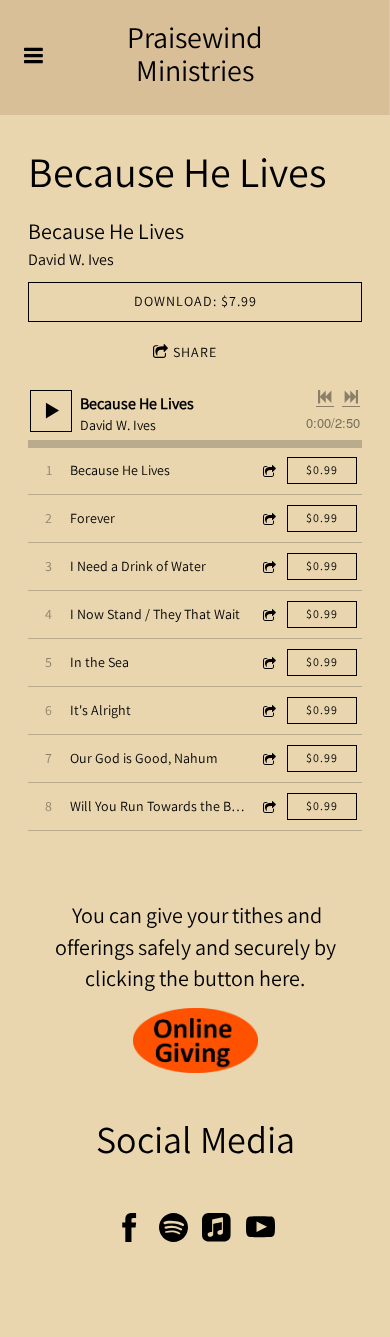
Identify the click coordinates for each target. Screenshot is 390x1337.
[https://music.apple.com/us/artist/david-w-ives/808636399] (216, 1231)
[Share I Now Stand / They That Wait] (268, 614)
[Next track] (351, 397)
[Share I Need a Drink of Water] (268, 566)
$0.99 (322, 469)
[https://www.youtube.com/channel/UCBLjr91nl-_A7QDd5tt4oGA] (260, 1231)
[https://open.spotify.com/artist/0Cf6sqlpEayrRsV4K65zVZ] (173, 1231)
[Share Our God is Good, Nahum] (268, 758)
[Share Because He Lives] (268, 470)
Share (195, 352)
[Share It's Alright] (268, 710)
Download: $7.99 (195, 301)
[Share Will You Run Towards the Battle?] (268, 806)
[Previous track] (325, 397)
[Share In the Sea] (268, 662)
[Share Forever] (268, 518)
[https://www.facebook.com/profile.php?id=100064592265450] (129, 1231)
